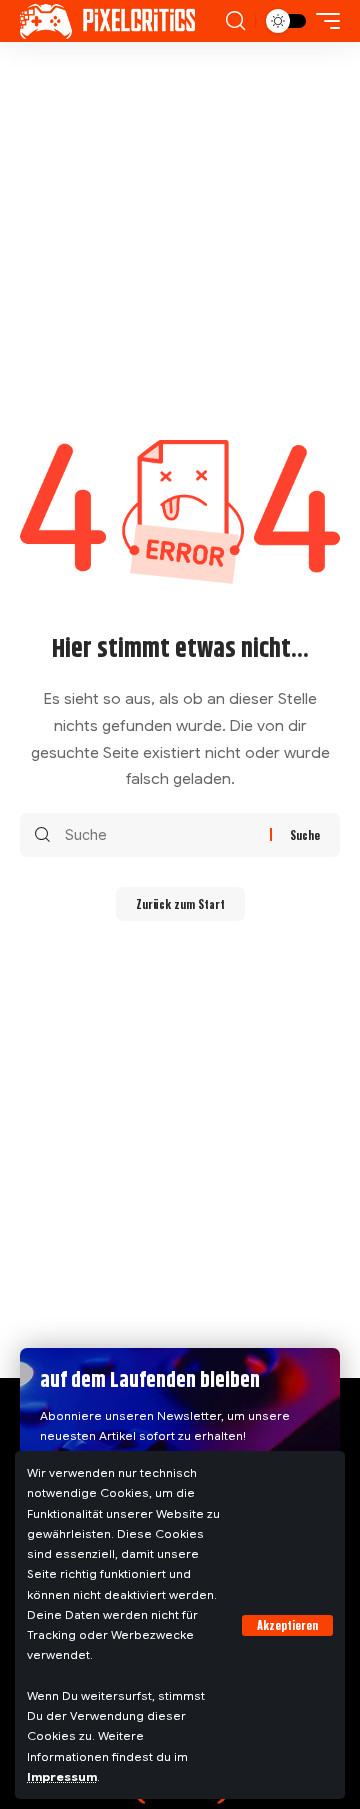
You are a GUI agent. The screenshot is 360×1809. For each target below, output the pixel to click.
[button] (287, 1625)
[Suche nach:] (160, 835)
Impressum (62, 1777)
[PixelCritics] (107, 21)
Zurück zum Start (180, 904)
